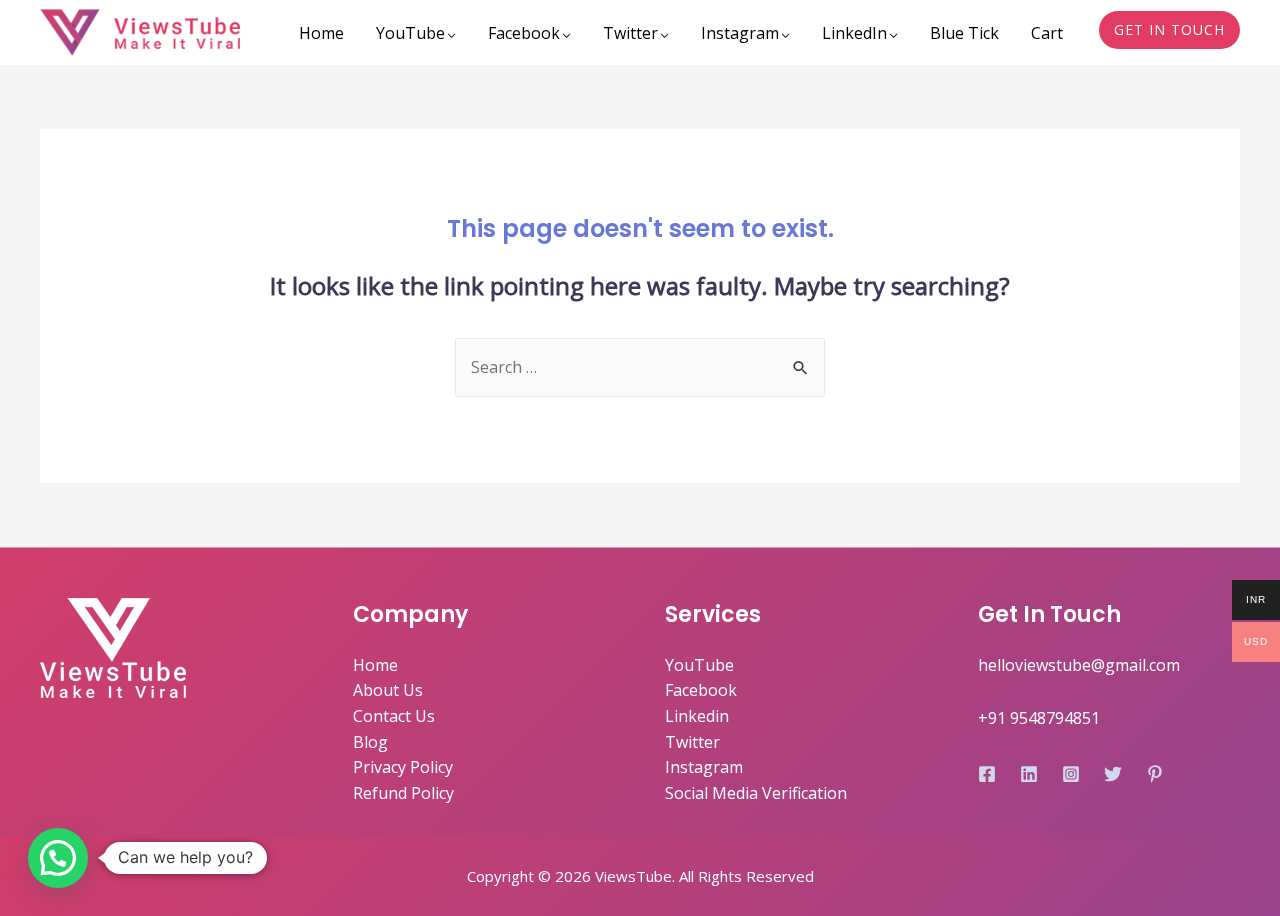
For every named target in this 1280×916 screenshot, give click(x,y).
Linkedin (697, 716)
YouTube (410, 33)
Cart (1047, 33)
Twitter (630, 33)
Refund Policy (403, 793)
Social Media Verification (756, 793)
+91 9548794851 (1039, 718)
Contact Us (394, 716)
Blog (370, 742)
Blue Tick (964, 33)
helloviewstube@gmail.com (1079, 665)
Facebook (524, 33)
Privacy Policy (403, 767)
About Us (388, 690)
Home (321, 33)
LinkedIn (854, 33)
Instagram (740, 33)
